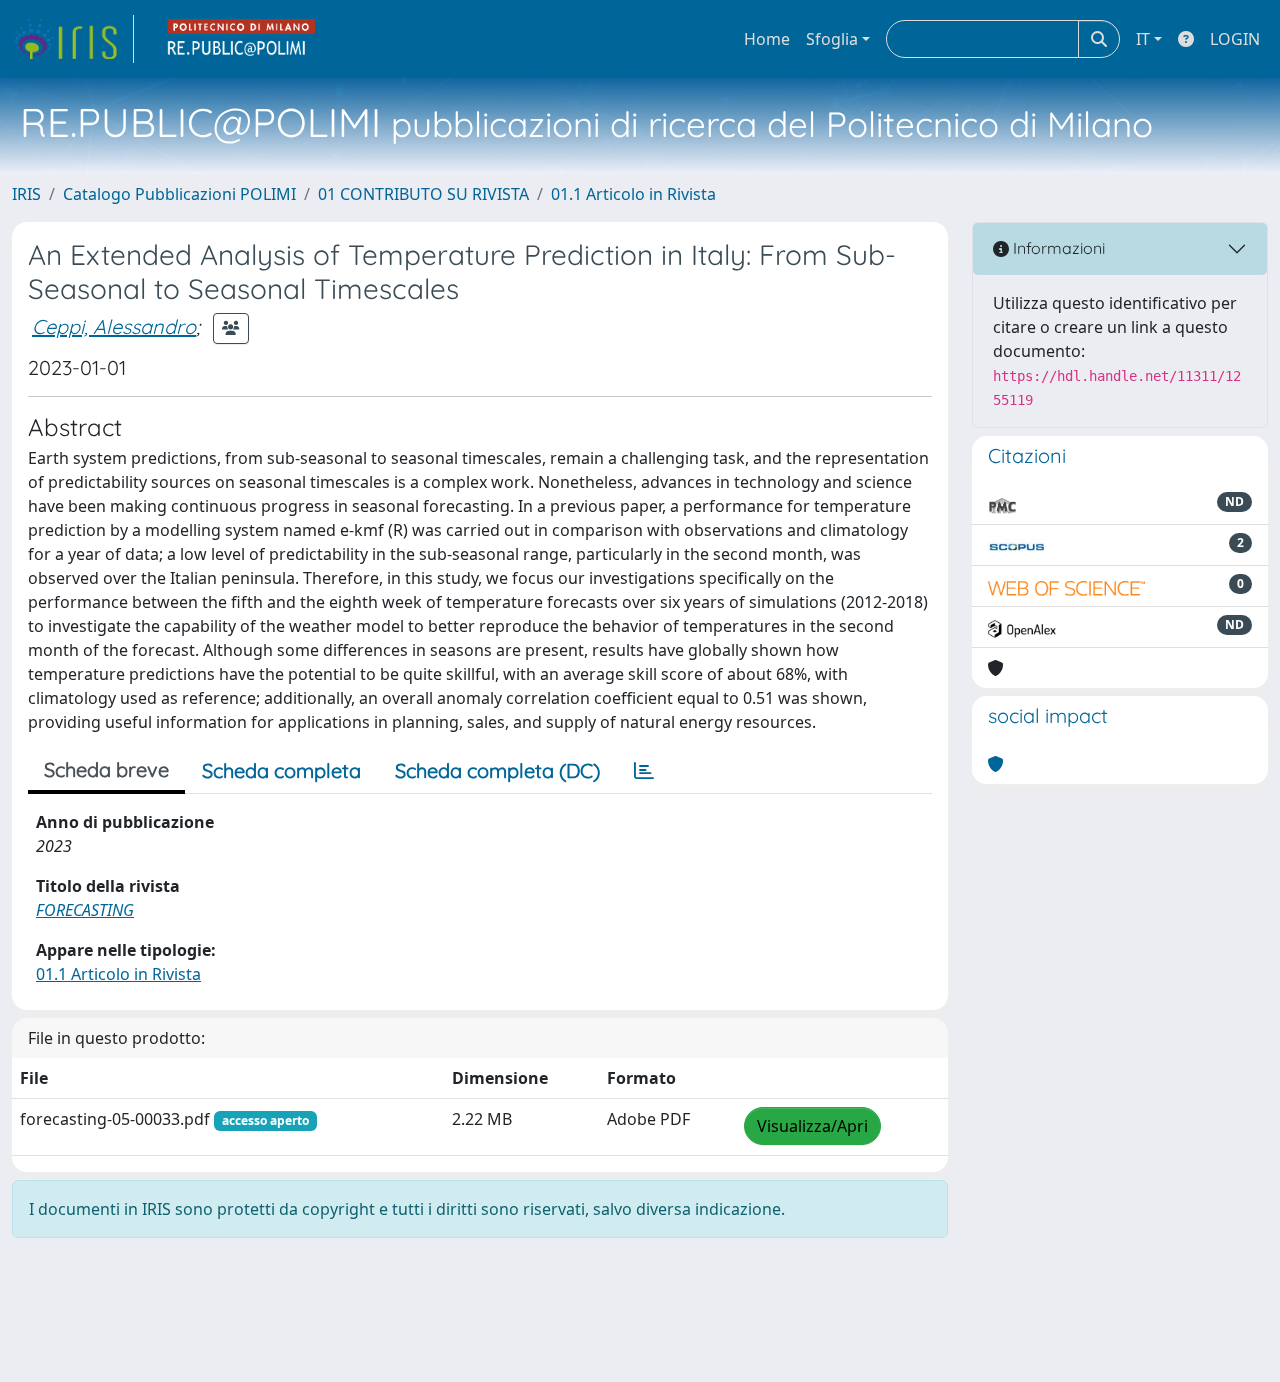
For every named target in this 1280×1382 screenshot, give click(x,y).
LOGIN (1235, 39)
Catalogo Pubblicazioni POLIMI (179, 194)
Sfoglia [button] (832, 39)
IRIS (26, 194)
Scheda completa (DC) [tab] (497, 770)
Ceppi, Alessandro (114, 326)
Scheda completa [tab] (281, 770)
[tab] (644, 771)
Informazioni (1057, 248)
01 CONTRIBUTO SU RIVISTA (423, 194)
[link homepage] (73, 39)
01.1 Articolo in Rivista (633, 194)
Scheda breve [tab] (106, 769)
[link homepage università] (242, 39)
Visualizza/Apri (812, 1126)
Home (767, 39)
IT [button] (1143, 39)
